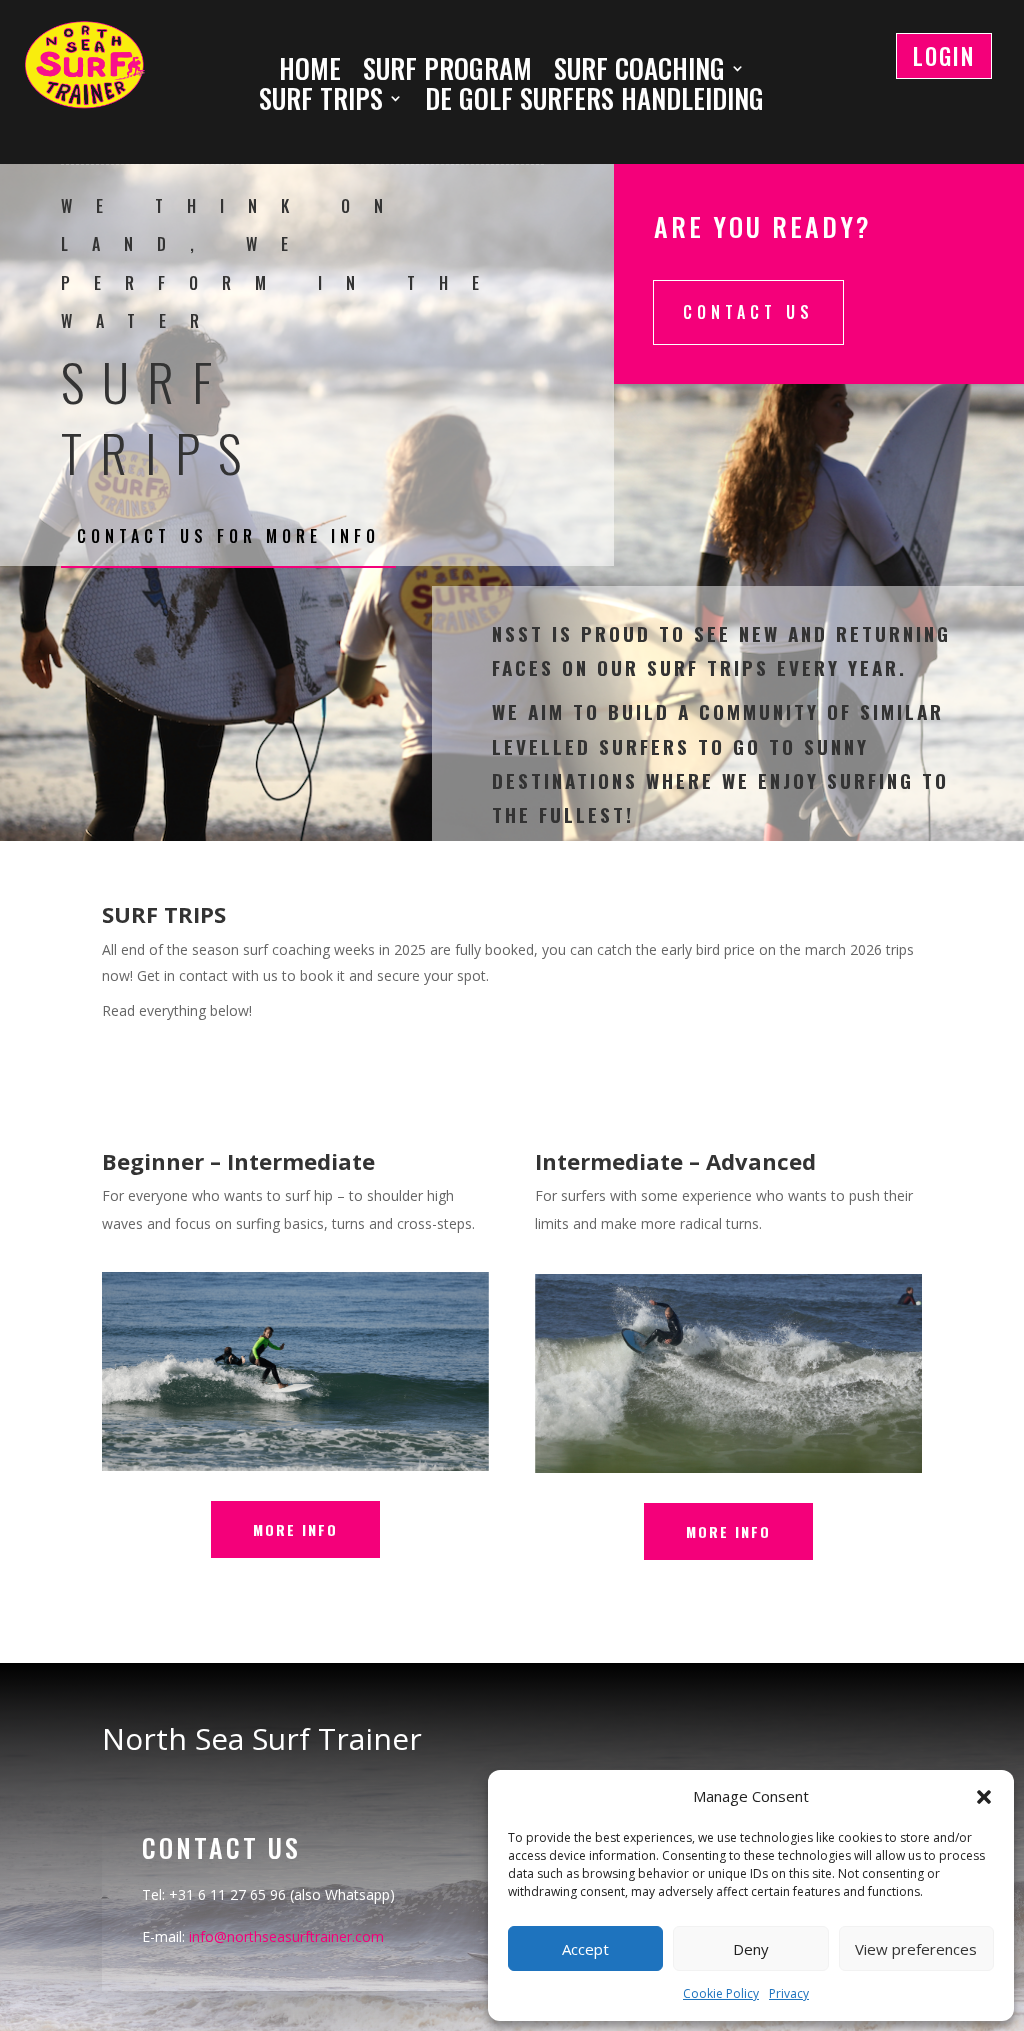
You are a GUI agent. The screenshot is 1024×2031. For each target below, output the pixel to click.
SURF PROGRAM (447, 72)
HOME (310, 72)
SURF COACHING (639, 72)
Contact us (748, 312)
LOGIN (944, 56)
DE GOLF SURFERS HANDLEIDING (594, 102)
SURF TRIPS (321, 102)
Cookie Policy (721, 1993)
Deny (751, 1949)
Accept (585, 1949)
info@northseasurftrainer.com (286, 1936)
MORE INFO (728, 1531)
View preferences (916, 1949)
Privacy (789, 1993)
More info (295, 1529)
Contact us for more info (228, 536)
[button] (984, 1797)
